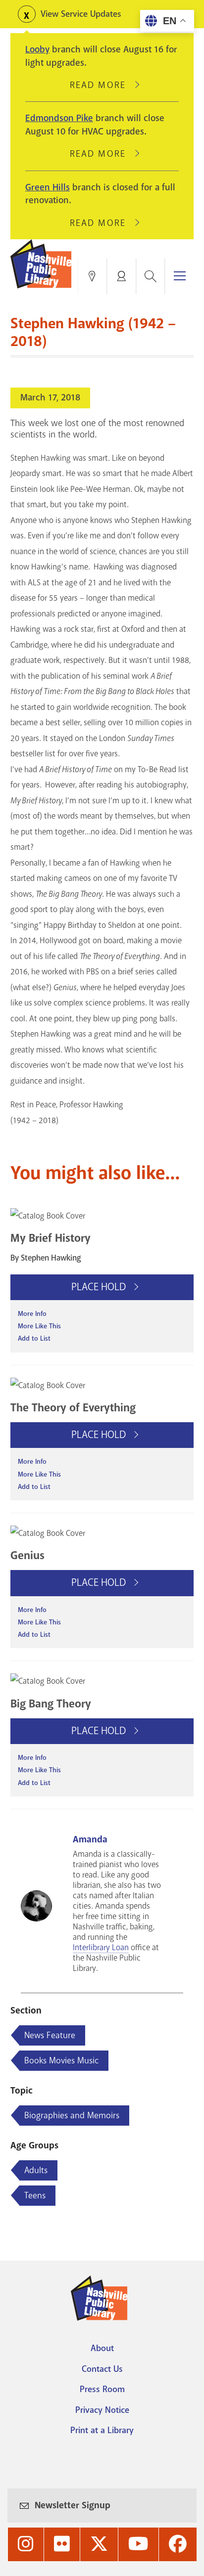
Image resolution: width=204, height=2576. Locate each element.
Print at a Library (102, 2430)
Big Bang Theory (51, 1704)
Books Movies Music (61, 2060)
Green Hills (48, 187)
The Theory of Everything (73, 1408)
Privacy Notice (102, 2410)
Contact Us (102, 2369)
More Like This (39, 1326)
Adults (36, 2170)
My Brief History (51, 1238)
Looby (37, 49)
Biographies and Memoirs (72, 2115)
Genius (27, 1555)
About (102, 2348)
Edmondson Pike (59, 118)
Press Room (102, 2389)
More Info (32, 1314)
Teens (35, 2195)
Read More (102, 85)
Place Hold (100, 1287)
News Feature (50, 2035)
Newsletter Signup (73, 2505)
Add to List (34, 1338)
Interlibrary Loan (101, 1947)
